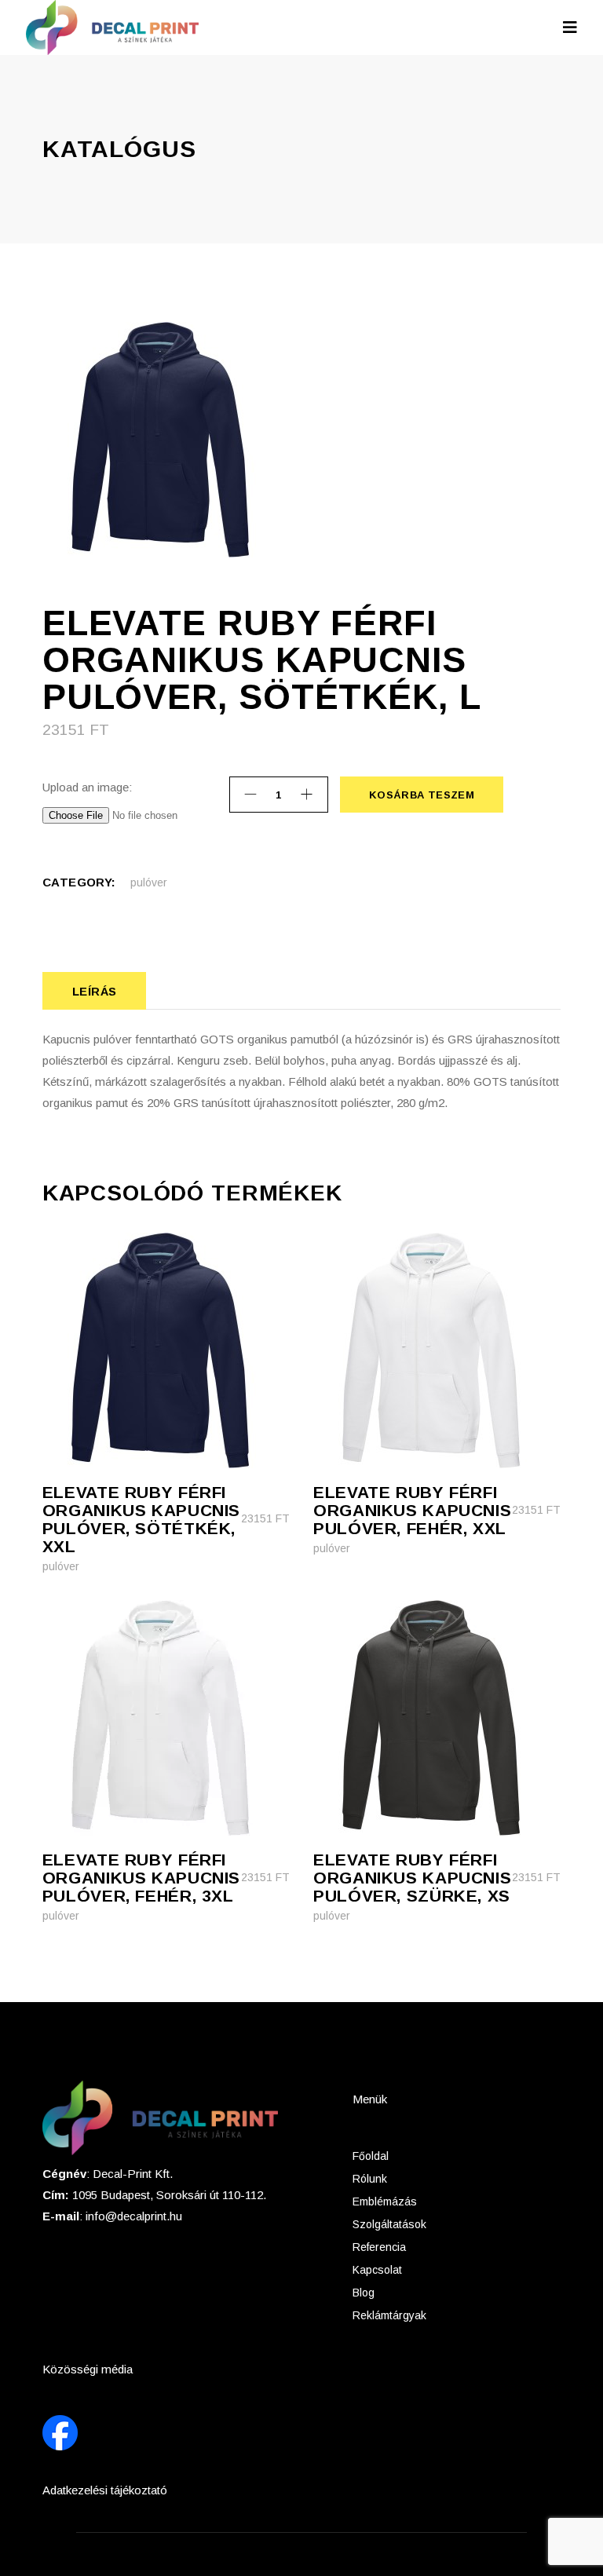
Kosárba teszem (421, 795)
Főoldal (371, 2156)
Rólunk (370, 2179)
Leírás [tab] (95, 991)
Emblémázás (385, 2201)
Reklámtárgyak (389, 2315)
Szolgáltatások (389, 2224)
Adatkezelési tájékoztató (105, 2490)
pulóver (149, 882)
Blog (364, 2293)
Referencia (379, 2247)
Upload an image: (87, 787)
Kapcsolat (377, 2270)
